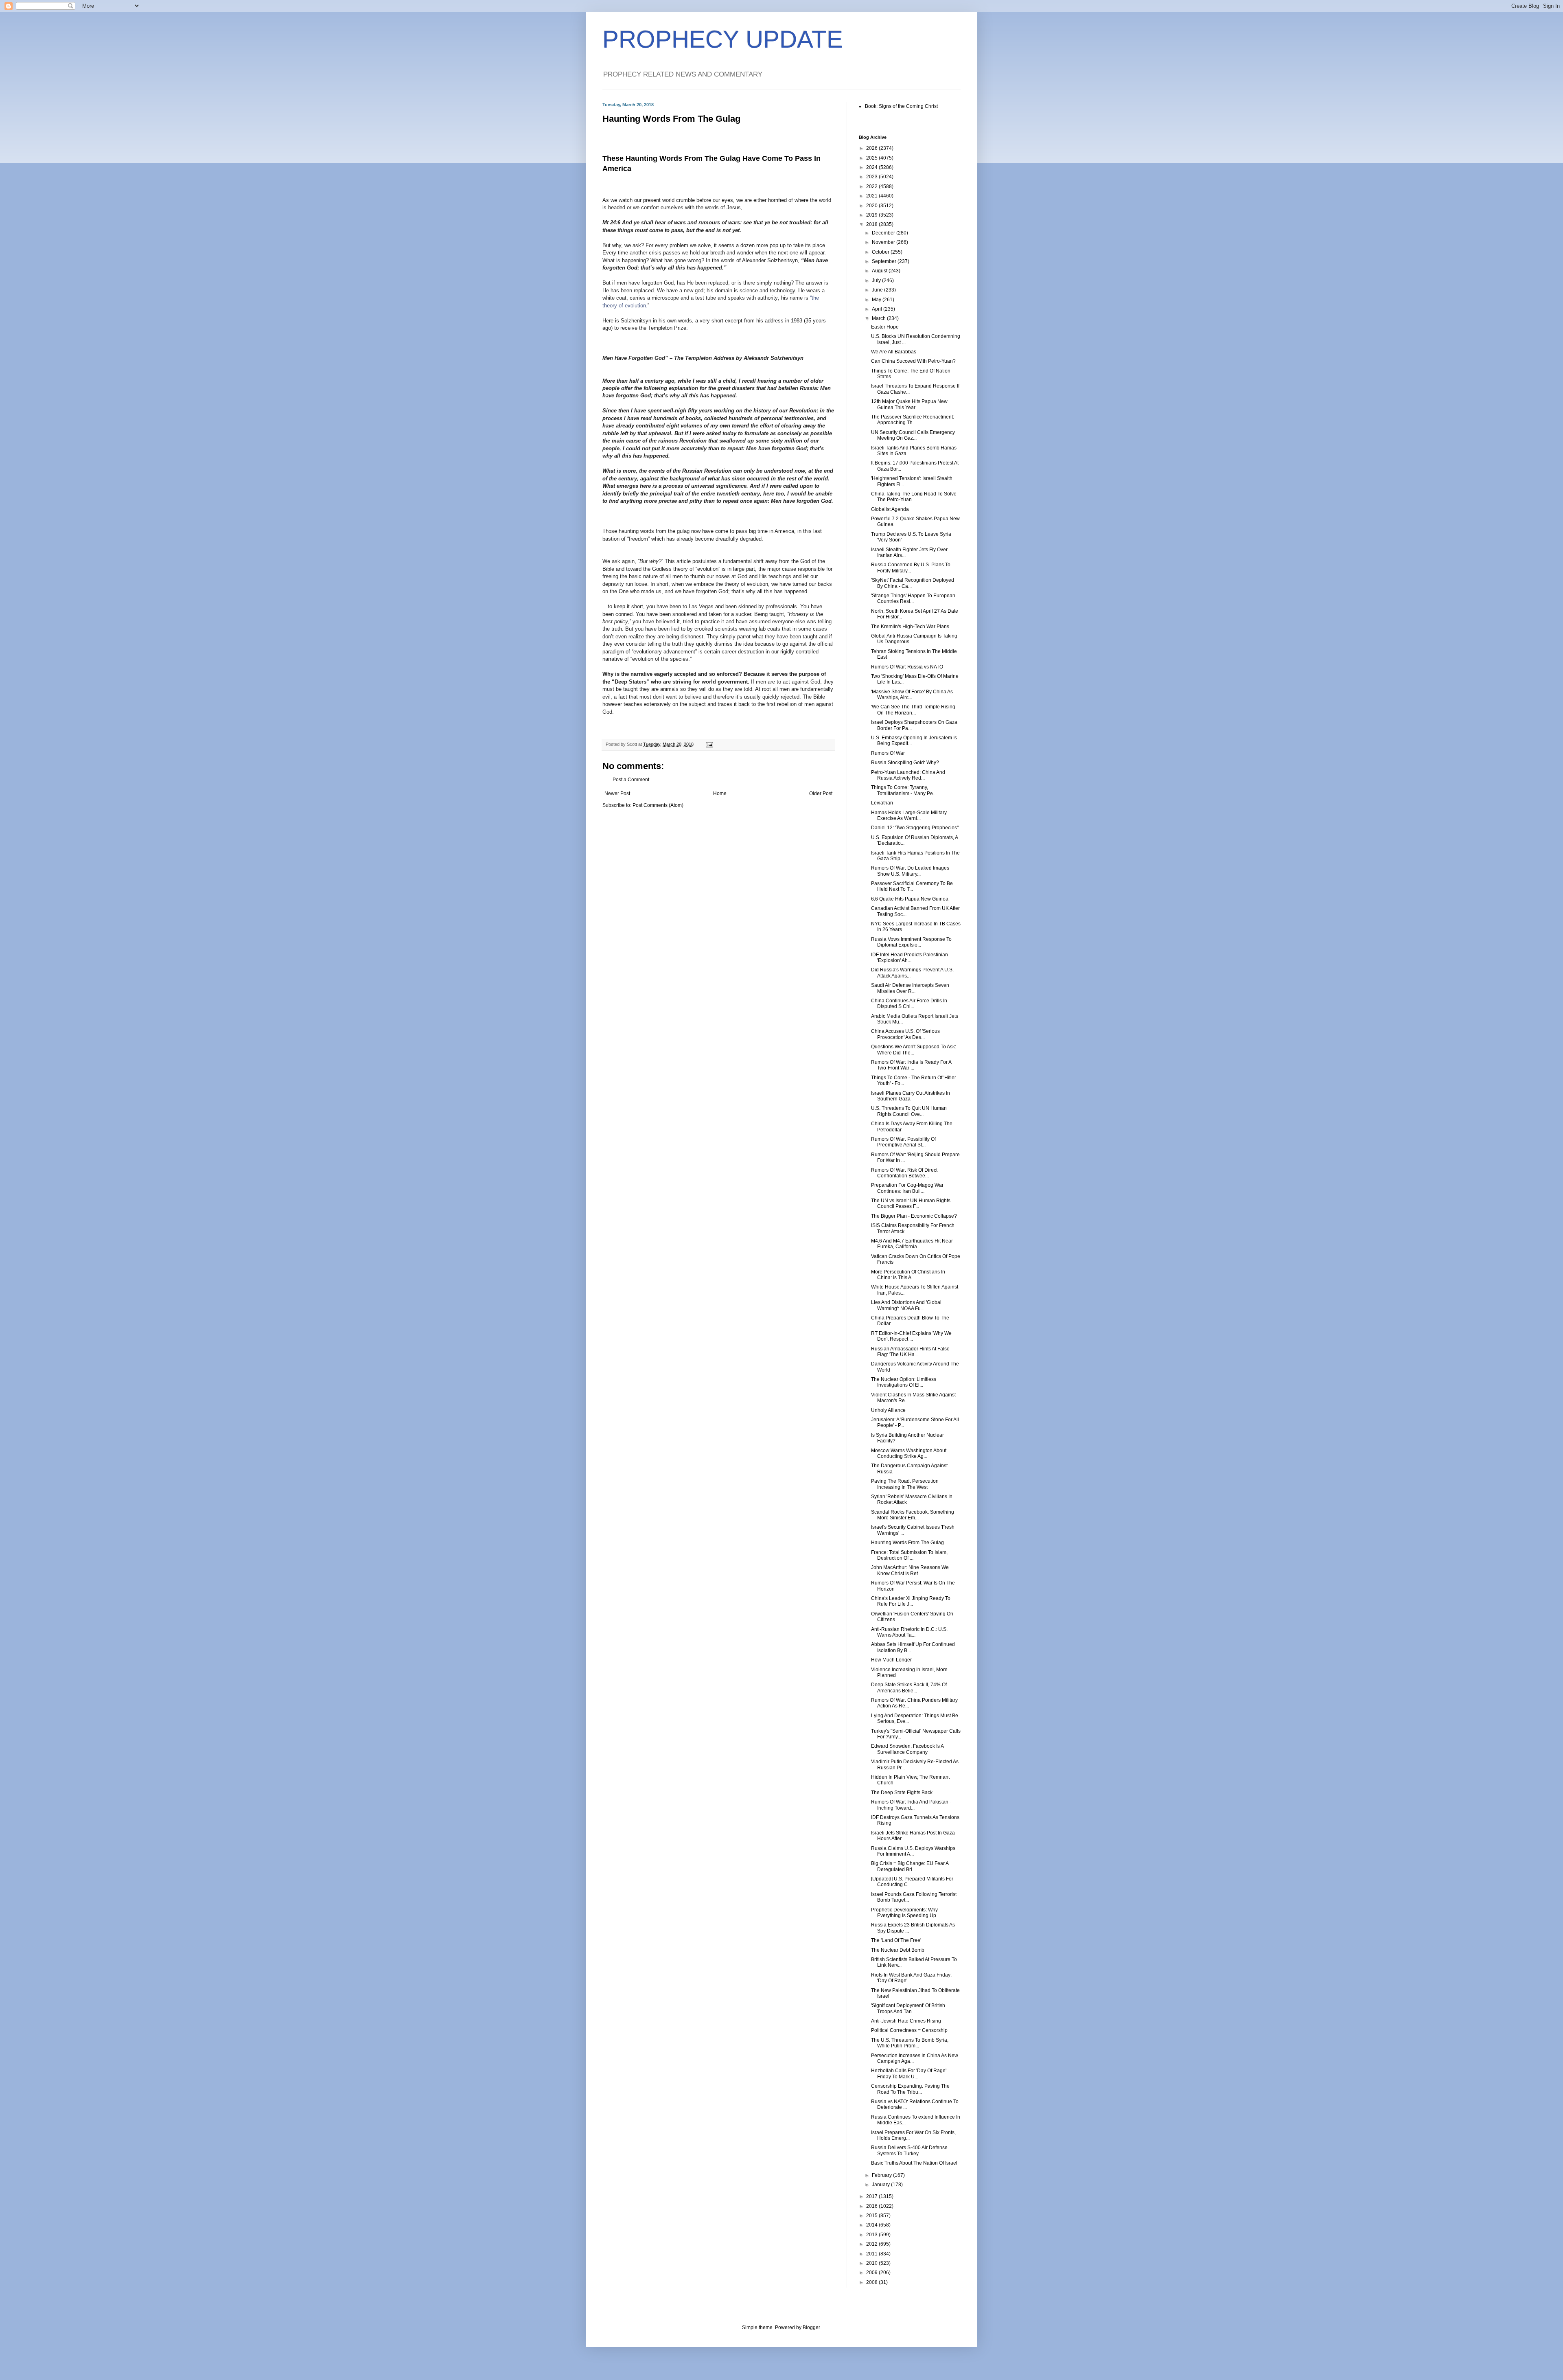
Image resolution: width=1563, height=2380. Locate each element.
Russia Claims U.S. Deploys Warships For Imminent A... (913, 1851)
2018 (872, 224)
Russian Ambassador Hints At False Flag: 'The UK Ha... (910, 1352)
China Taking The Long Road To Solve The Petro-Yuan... (914, 497)
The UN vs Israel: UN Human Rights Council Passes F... (911, 1203)
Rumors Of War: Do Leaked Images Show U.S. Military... (910, 871)
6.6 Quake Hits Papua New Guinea (910, 899)
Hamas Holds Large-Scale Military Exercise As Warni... (909, 815)
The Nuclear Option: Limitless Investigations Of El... (904, 1382)
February (882, 2175)
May (877, 300)
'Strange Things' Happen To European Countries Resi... (913, 598)
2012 (872, 2244)
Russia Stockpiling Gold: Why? (905, 763)
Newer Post (617, 793)
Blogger (811, 2327)
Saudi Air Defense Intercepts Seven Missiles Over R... (910, 988)
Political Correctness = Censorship (909, 2030)
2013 (872, 2235)
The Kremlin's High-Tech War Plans (910, 627)
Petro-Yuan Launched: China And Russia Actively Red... (908, 775)
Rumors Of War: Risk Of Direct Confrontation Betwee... (904, 1173)
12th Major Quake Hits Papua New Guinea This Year (909, 404)
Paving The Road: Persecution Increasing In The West (905, 1484)
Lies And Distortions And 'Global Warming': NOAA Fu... (906, 1305)
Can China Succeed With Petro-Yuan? (913, 361)
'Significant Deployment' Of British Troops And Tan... (908, 2008)
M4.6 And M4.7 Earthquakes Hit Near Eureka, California (912, 1244)
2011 (872, 2254)
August (880, 271)
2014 (872, 2225)
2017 (872, 2196)
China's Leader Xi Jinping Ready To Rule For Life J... (911, 1601)
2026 (872, 148)
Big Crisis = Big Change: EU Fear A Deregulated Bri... (910, 1866)
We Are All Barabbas (894, 352)
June (878, 290)
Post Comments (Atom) (658, 805)
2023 (872, 177)
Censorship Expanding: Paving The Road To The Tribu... (910, 2089)
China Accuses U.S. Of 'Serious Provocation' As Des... (905, 1034)
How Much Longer (891, 1660)
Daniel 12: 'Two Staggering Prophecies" (915, 828)
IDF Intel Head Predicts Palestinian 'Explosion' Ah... (910, 958)
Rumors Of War (888, 753)
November (884, 242)
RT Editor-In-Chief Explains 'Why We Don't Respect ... (911, 1336)
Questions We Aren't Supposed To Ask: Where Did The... (914, 1050)
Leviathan (882, 803)
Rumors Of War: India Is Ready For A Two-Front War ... (911, 1065)
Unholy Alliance (888, 1410)
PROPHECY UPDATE (723, 39)
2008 (872, 2282)
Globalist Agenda (890, 509)
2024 (872, 167)
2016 (872, 2206)
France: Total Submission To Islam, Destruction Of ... (909, 1555)
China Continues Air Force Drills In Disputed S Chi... (909, 1004)
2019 (872, 215)
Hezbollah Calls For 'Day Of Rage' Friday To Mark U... (909, 2073)
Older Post (821, 793)
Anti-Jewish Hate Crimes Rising (906, 2021)
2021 (872, 196)
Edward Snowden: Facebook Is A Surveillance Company (907, 1749)
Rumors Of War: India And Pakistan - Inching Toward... (911, 1805)
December (884, 233)
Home (720, 793)
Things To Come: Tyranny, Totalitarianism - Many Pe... (904, 790)
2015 (872, 2216)
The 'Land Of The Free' (896, 1940)
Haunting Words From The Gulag (907, 1543)
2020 (872, 206)
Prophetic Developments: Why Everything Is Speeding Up (904, 1913)
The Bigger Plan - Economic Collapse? (914, 1216)
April (878, 309)
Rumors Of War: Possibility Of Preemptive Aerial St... (903, 1142)
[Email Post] (709, 744)
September (885, 261)
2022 (872, 186)
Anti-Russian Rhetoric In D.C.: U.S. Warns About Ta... (909, 1632)
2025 (872, 158)
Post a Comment (631, 780)
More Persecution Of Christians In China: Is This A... (908, 1275)
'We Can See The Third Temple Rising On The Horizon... (913, 710)
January (881, 2185)
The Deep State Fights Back (902, 1793)
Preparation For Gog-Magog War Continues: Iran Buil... (907, 1188)
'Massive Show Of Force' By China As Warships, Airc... (912, 695)
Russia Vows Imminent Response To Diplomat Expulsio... (911, 942)
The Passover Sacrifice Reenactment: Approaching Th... (913, 420)
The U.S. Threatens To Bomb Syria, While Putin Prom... (910, 2043)
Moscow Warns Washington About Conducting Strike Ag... (909, 1453)
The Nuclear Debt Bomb (898, 1950)
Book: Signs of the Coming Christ (901, 106)
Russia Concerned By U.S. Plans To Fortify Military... (911, 568)
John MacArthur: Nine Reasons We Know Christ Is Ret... (910, 1570)
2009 (872, 2273)
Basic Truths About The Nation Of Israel (914, 2163)
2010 (872, 2263)
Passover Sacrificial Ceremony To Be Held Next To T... (912, 886)
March (879, 318)
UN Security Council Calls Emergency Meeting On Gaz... (913, 435)
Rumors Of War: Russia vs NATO (907, 667)
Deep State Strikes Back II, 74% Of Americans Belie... (909, 1687)
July (877, 281)
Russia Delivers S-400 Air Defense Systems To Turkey (909, 2150)
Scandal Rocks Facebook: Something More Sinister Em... (913, 1515)
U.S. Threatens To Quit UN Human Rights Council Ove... (909, 1111)
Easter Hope (885, 327)
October (881, 252)
